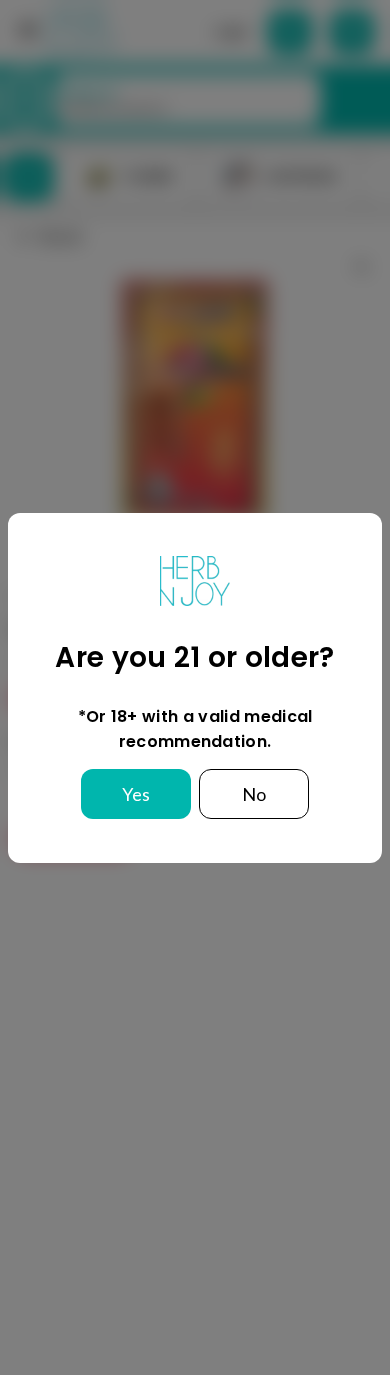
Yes (136, 794)
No (254, 794)
